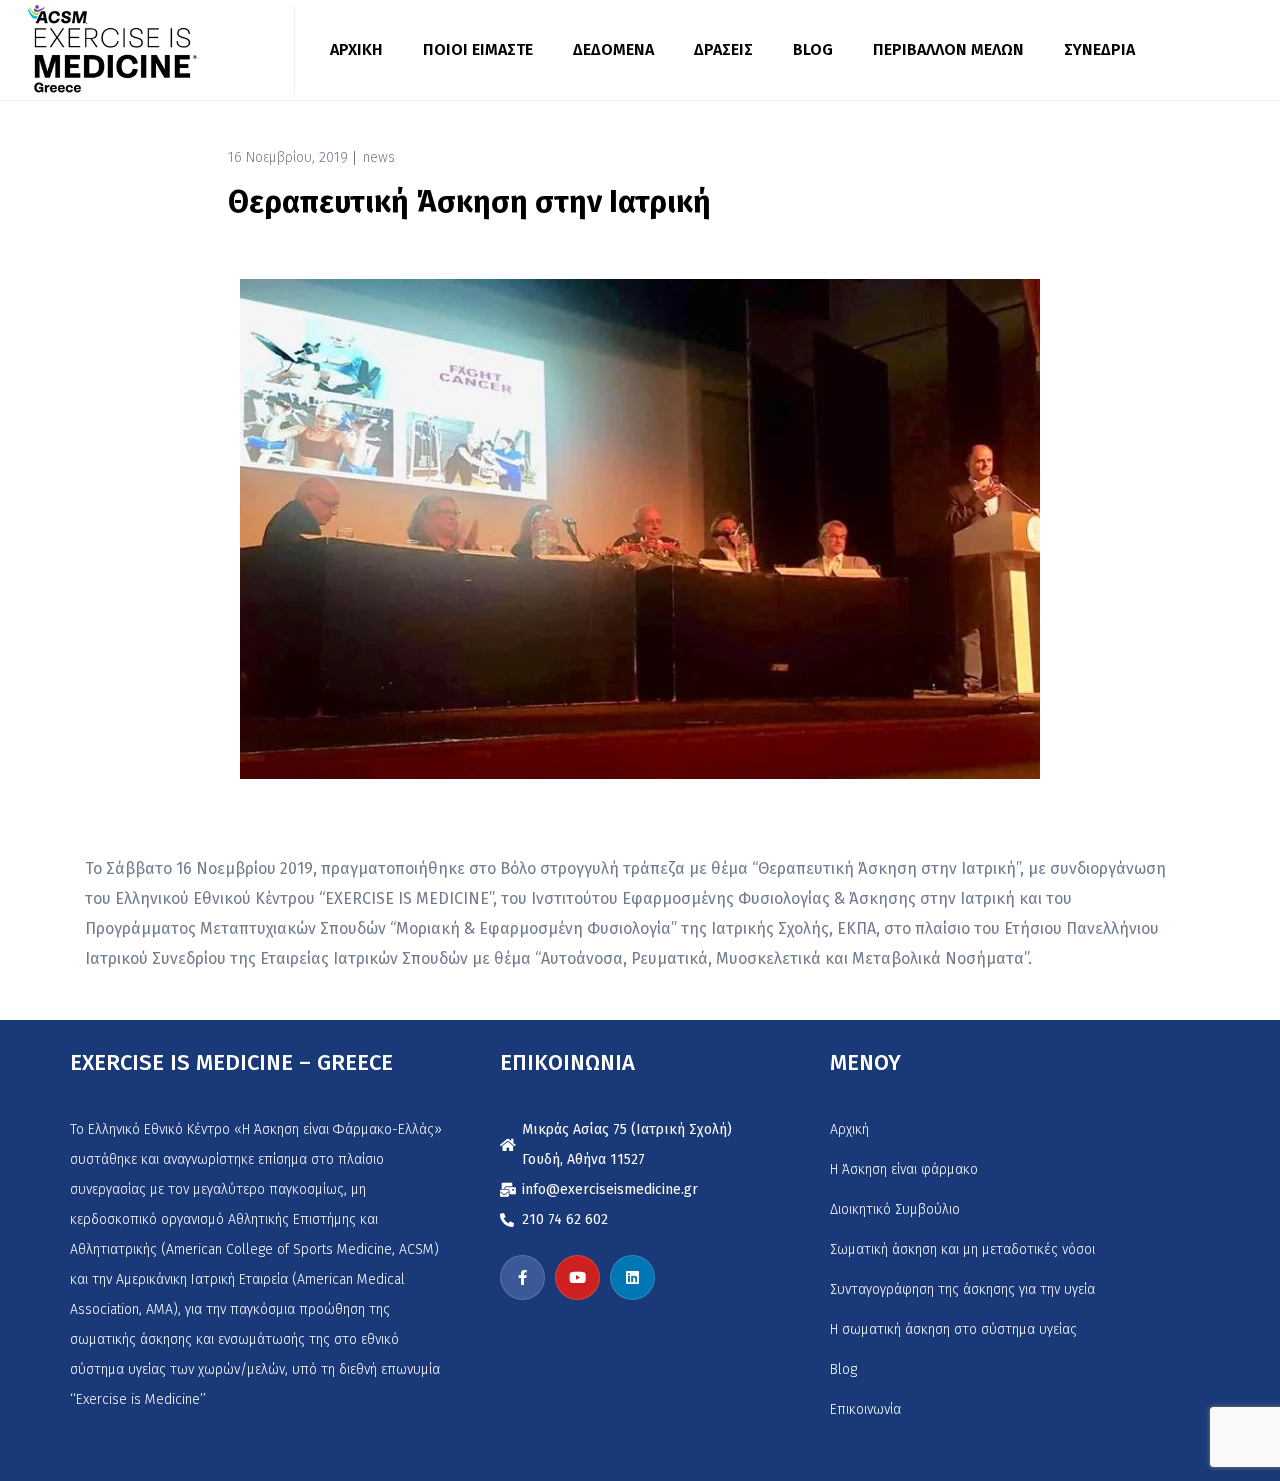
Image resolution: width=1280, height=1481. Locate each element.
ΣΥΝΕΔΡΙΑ (1099, 49)
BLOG (813, 49)
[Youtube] (577, 1277)
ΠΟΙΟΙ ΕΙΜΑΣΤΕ (478, 49)
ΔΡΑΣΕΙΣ (723, 49)
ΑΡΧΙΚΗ (356, 49)
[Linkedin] (632, 1277)
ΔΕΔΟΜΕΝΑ (613, 49)
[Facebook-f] (522, 1277)
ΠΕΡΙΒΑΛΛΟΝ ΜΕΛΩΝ (948, 49)
